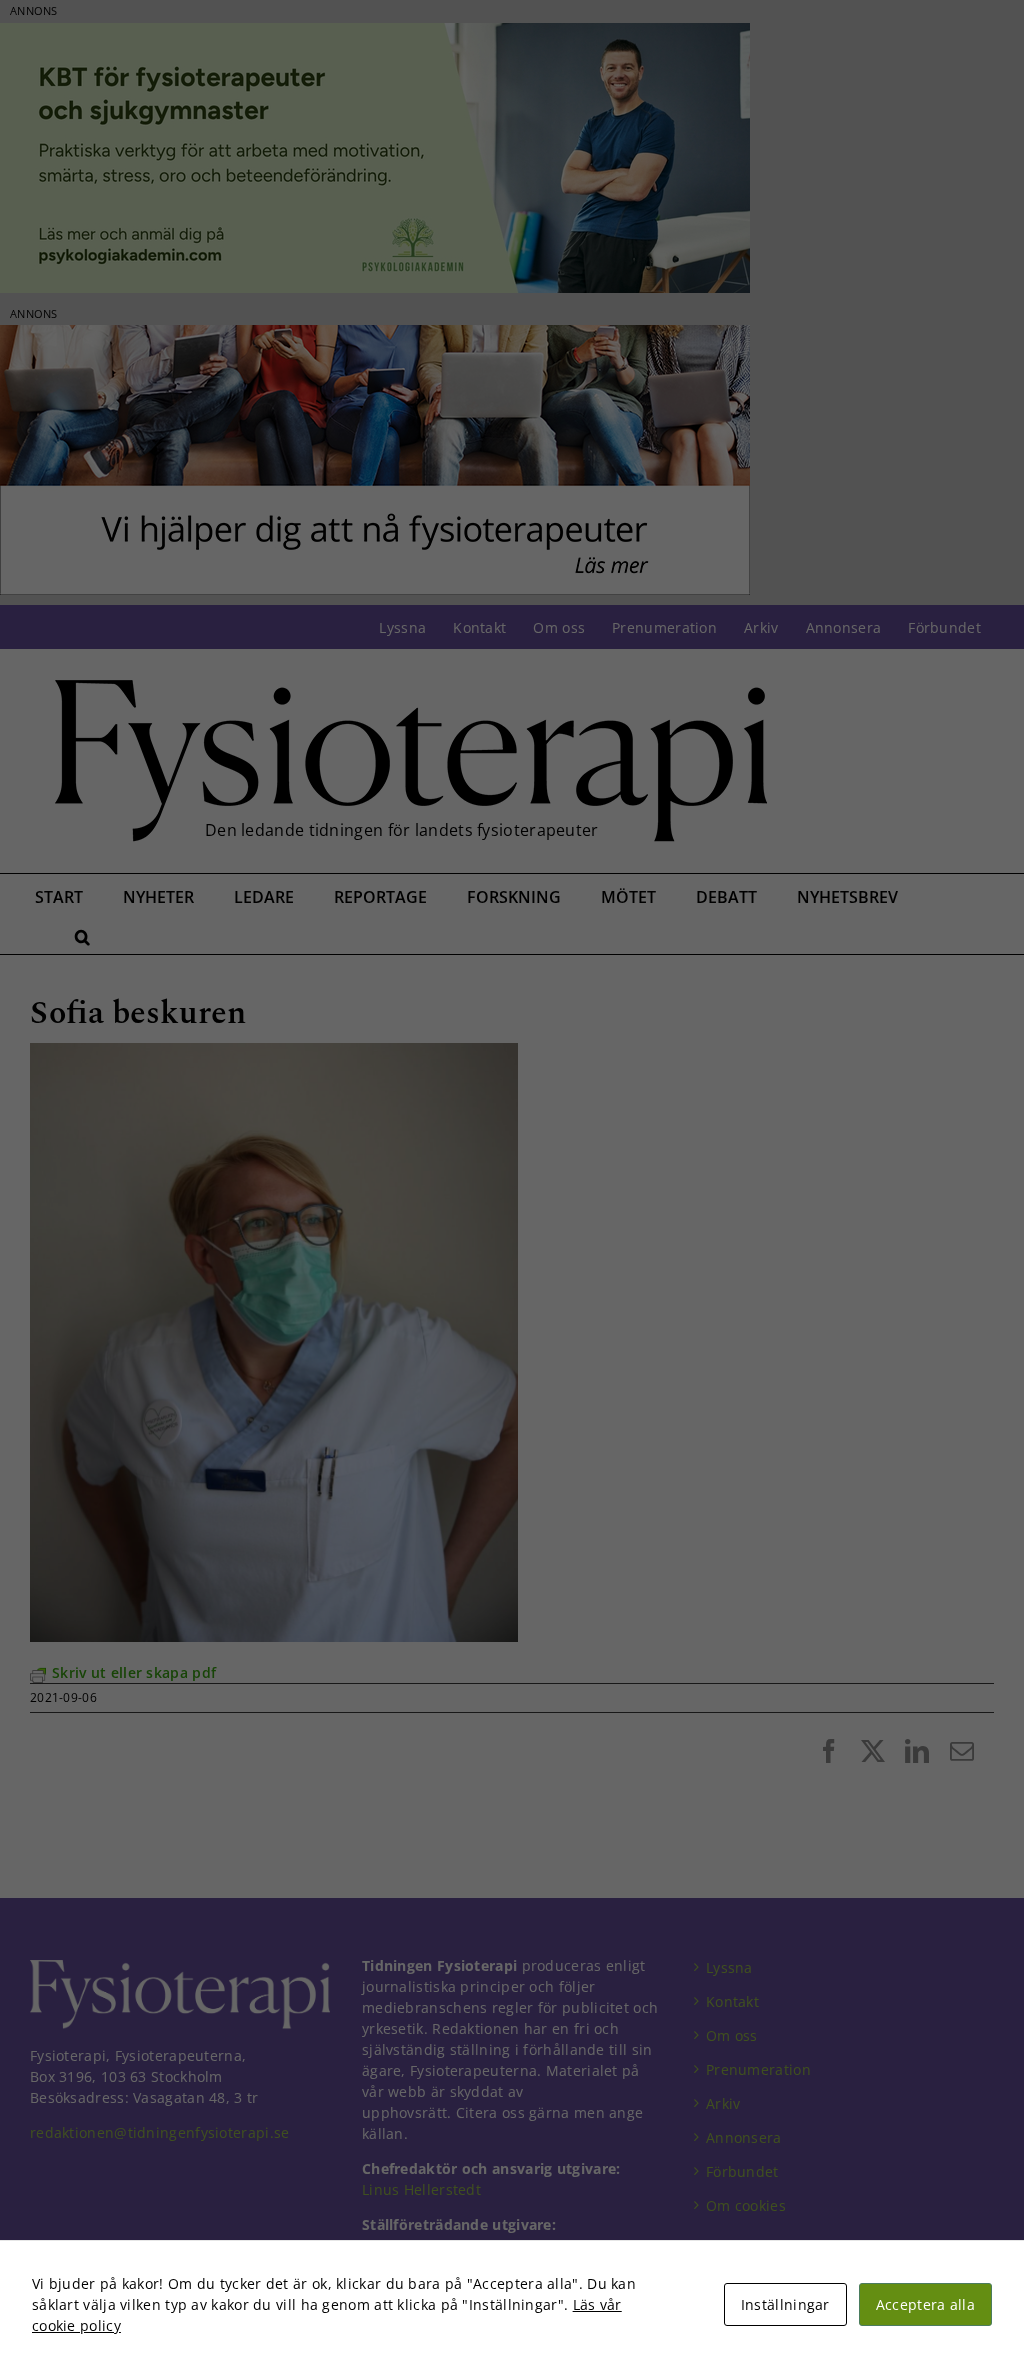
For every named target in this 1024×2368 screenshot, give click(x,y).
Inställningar (785, 2304)
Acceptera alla (925, 2304)
